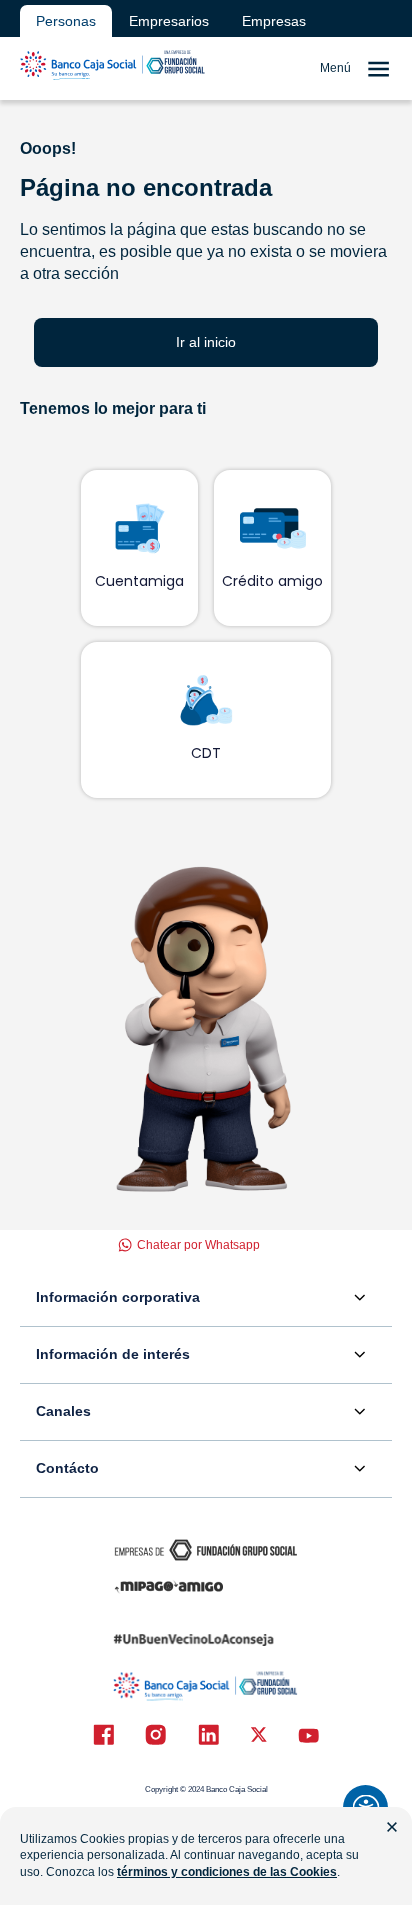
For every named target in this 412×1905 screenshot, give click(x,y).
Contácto (67, 1468)
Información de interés (113, 1354)
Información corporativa (118, 1297)
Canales (63, 1411)
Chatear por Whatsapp (198, 1245)
